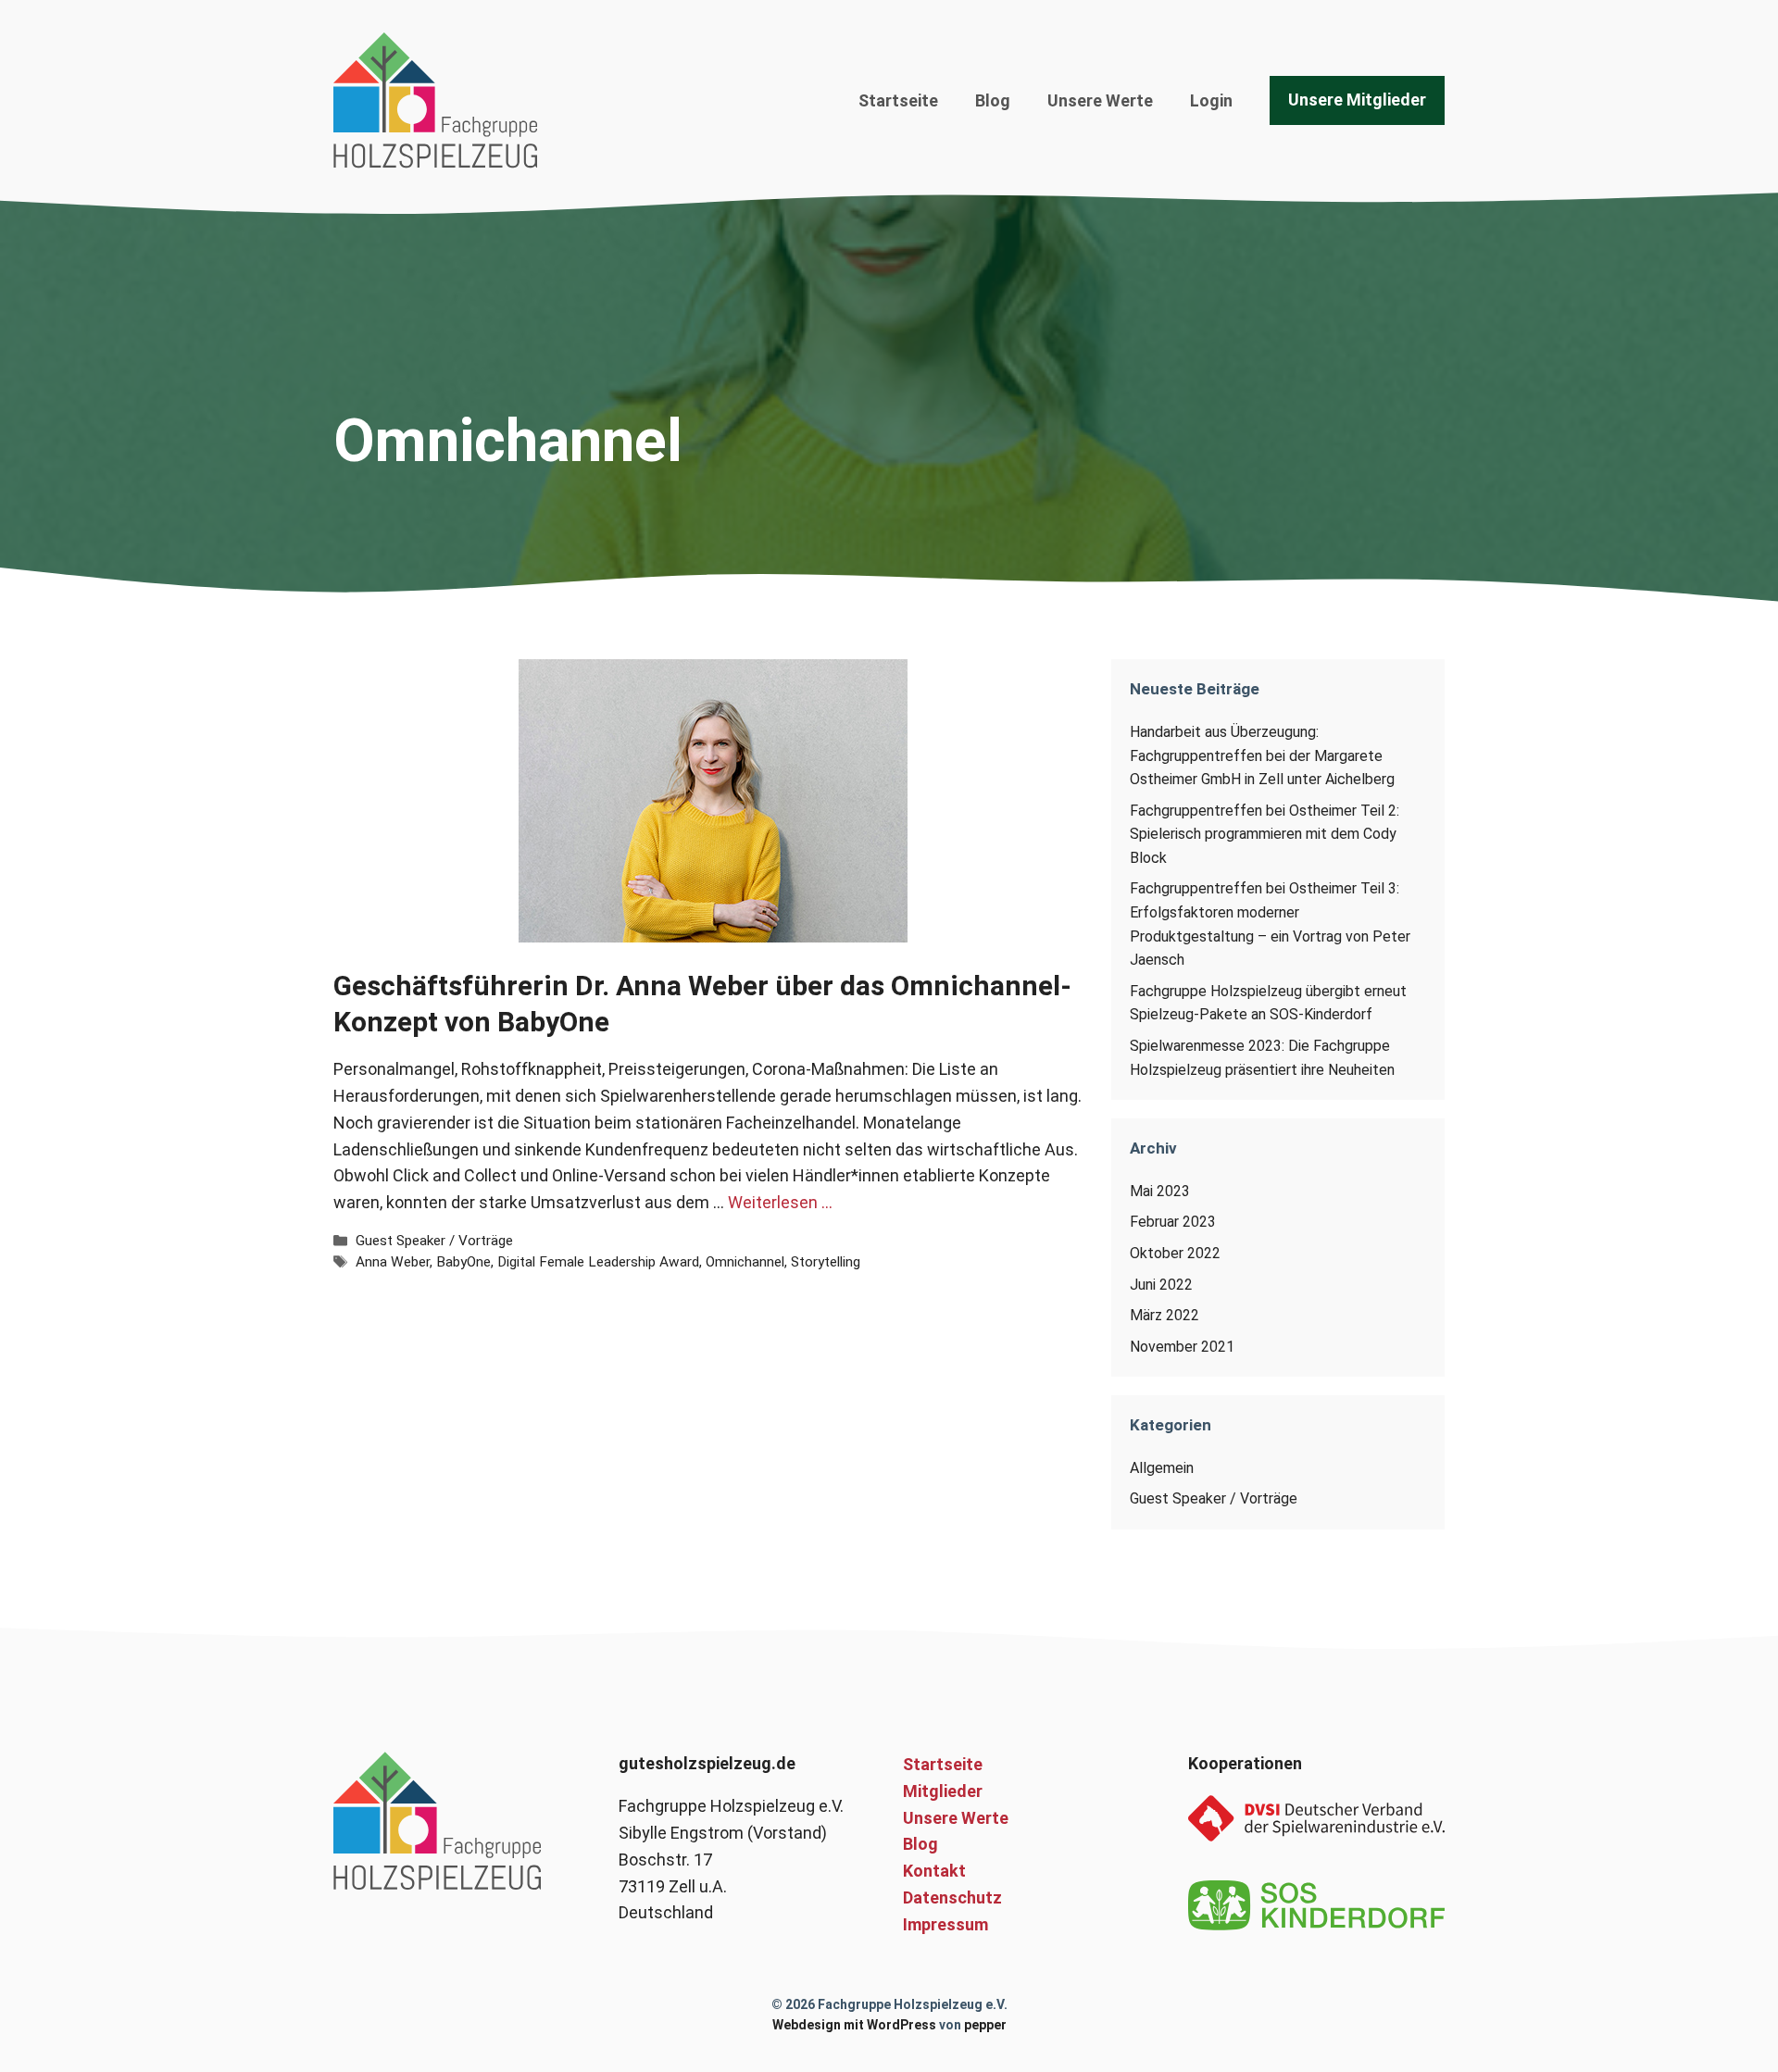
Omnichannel (745, 1262)
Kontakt (934, 1871)
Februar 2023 (1173, 1222)
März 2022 (1164, 1315)
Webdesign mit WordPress (854, 2025)
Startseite (898, 100)
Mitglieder (943, 1791)
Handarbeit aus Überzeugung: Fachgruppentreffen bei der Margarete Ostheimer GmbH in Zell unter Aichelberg (1262, 755)
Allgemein (1162, 1468)
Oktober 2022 (1175, 1253)
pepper (985, 2025)
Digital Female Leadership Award (598, 1262)
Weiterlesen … (780, 1202)
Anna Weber (393, 1262)
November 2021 (1182, 1347)
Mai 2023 (1160, 1191)
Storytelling (826, 1262)
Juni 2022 (1161, 1285)
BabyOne (463, 1262)
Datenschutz (952, 1897)
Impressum (945, 1924)
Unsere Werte (1100, 100)
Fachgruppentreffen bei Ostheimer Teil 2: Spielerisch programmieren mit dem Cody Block (1265, 834)
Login (1211, 100)
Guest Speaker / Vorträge (434, 1241)
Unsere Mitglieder (1357, 100)
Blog (993, 100)
